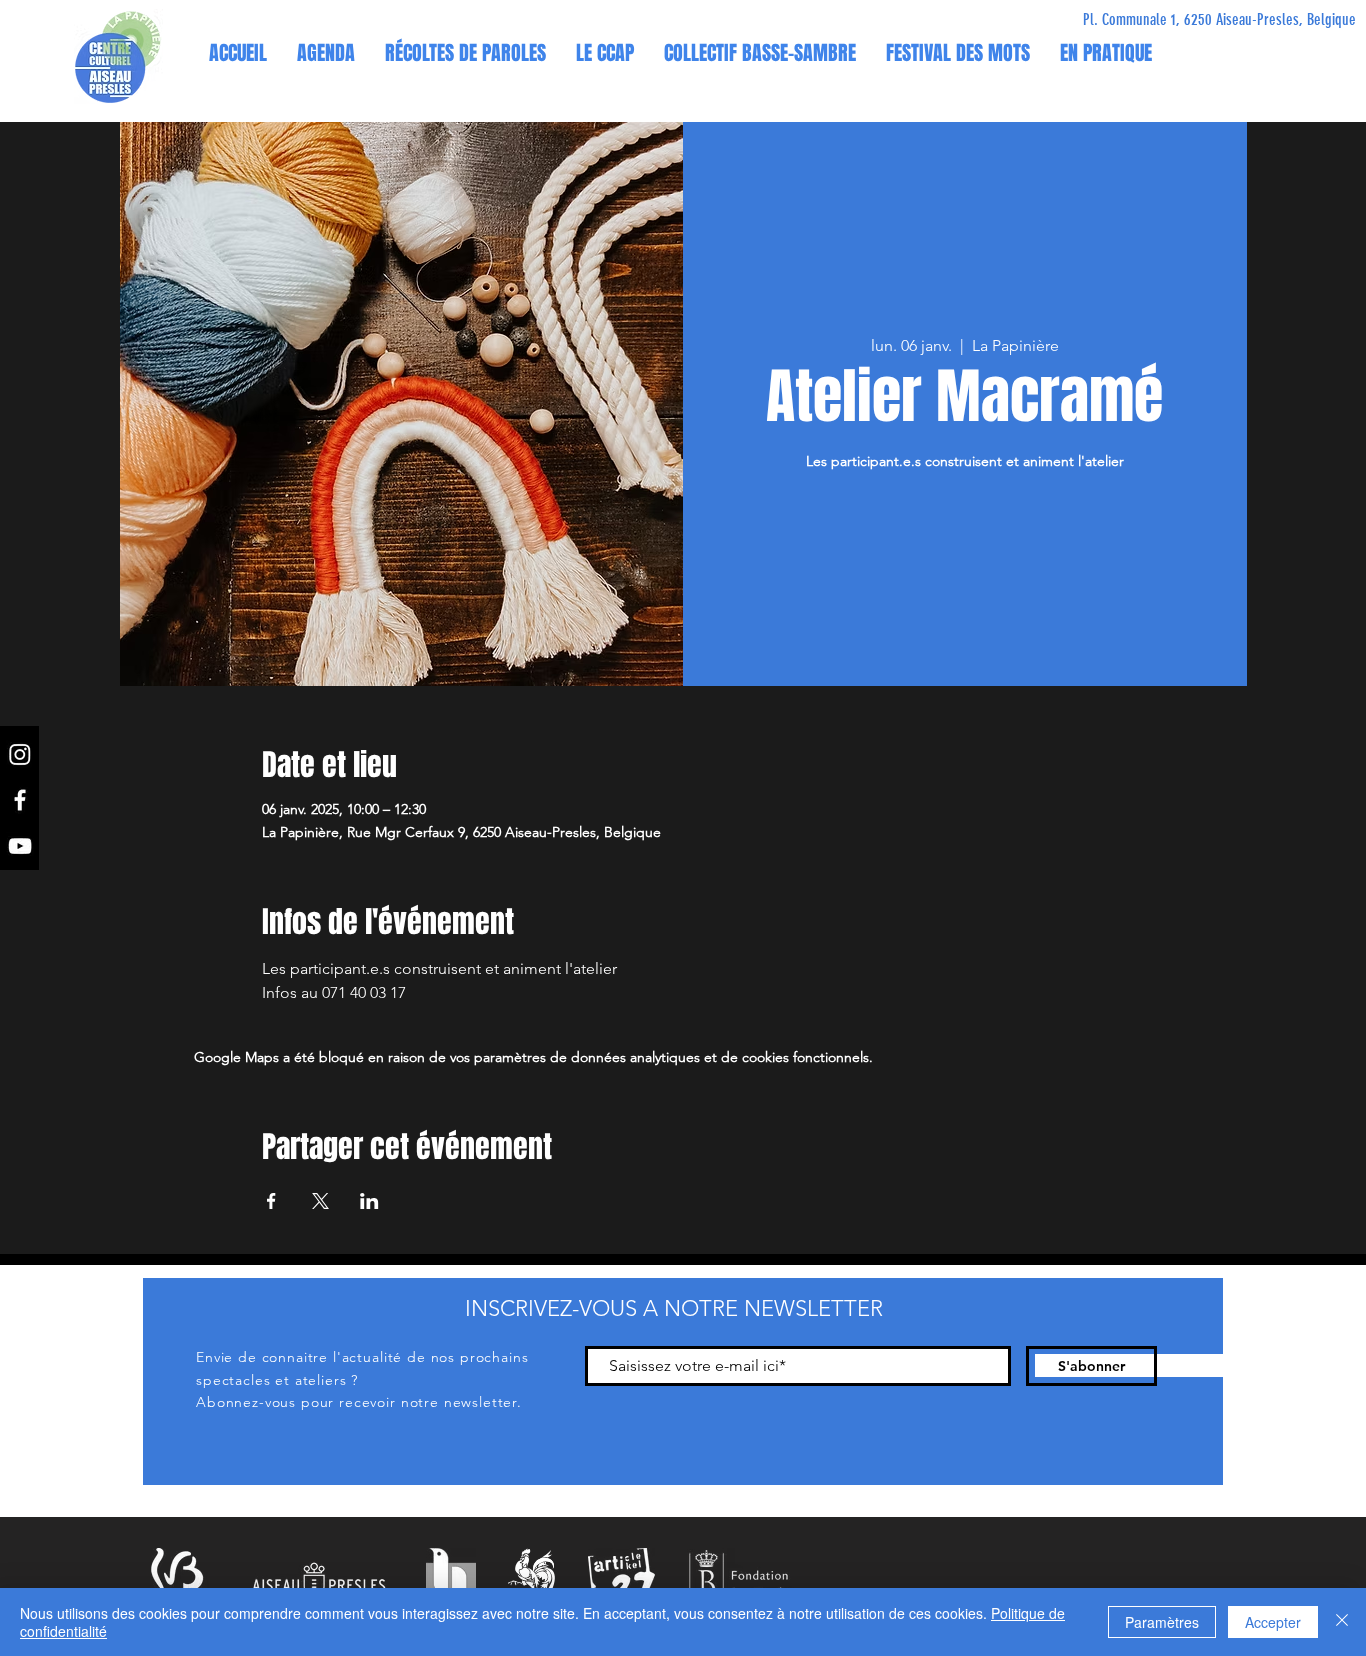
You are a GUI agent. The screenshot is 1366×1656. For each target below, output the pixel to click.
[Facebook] (20, 800)
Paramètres (1162, 1622)
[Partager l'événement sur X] (320, 1201)
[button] (605, 53)
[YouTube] (20, 846)
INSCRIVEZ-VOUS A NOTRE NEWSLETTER (674, 1308)
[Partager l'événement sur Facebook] (271, 1201)
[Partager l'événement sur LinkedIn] (369, 1201)
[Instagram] (20, 754)
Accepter (1273, 1622)
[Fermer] (1342, 1622)
